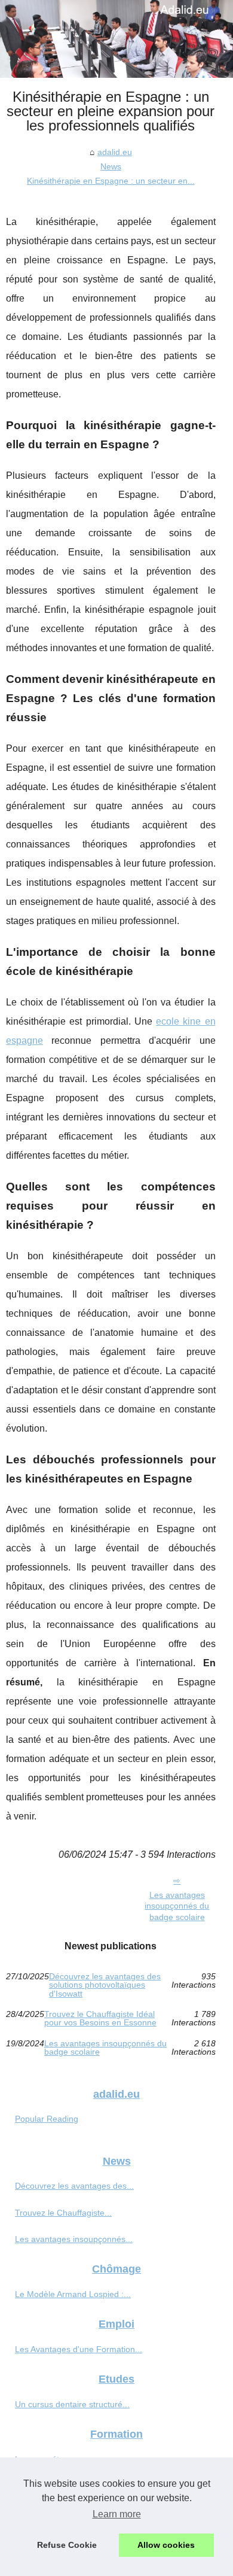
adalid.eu (115, 152)
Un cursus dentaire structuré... (72, 2404)
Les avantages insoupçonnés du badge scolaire (177, 1906)
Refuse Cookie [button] (67, 2545)
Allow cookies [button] (166, 2545)
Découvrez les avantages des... (74, 2186)
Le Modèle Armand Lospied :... (73, 2294)
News (111, 166)
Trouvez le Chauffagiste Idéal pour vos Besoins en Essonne (100, 2018)
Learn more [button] (117, 2514)
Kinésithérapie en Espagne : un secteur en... (111, 181)
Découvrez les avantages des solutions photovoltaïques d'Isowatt (105, 1985)
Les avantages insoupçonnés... (74, 2239)
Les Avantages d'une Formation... (79, 2349)
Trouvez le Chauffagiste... (63, 2213)
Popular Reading (47, 2119)
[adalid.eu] (116, 39)
